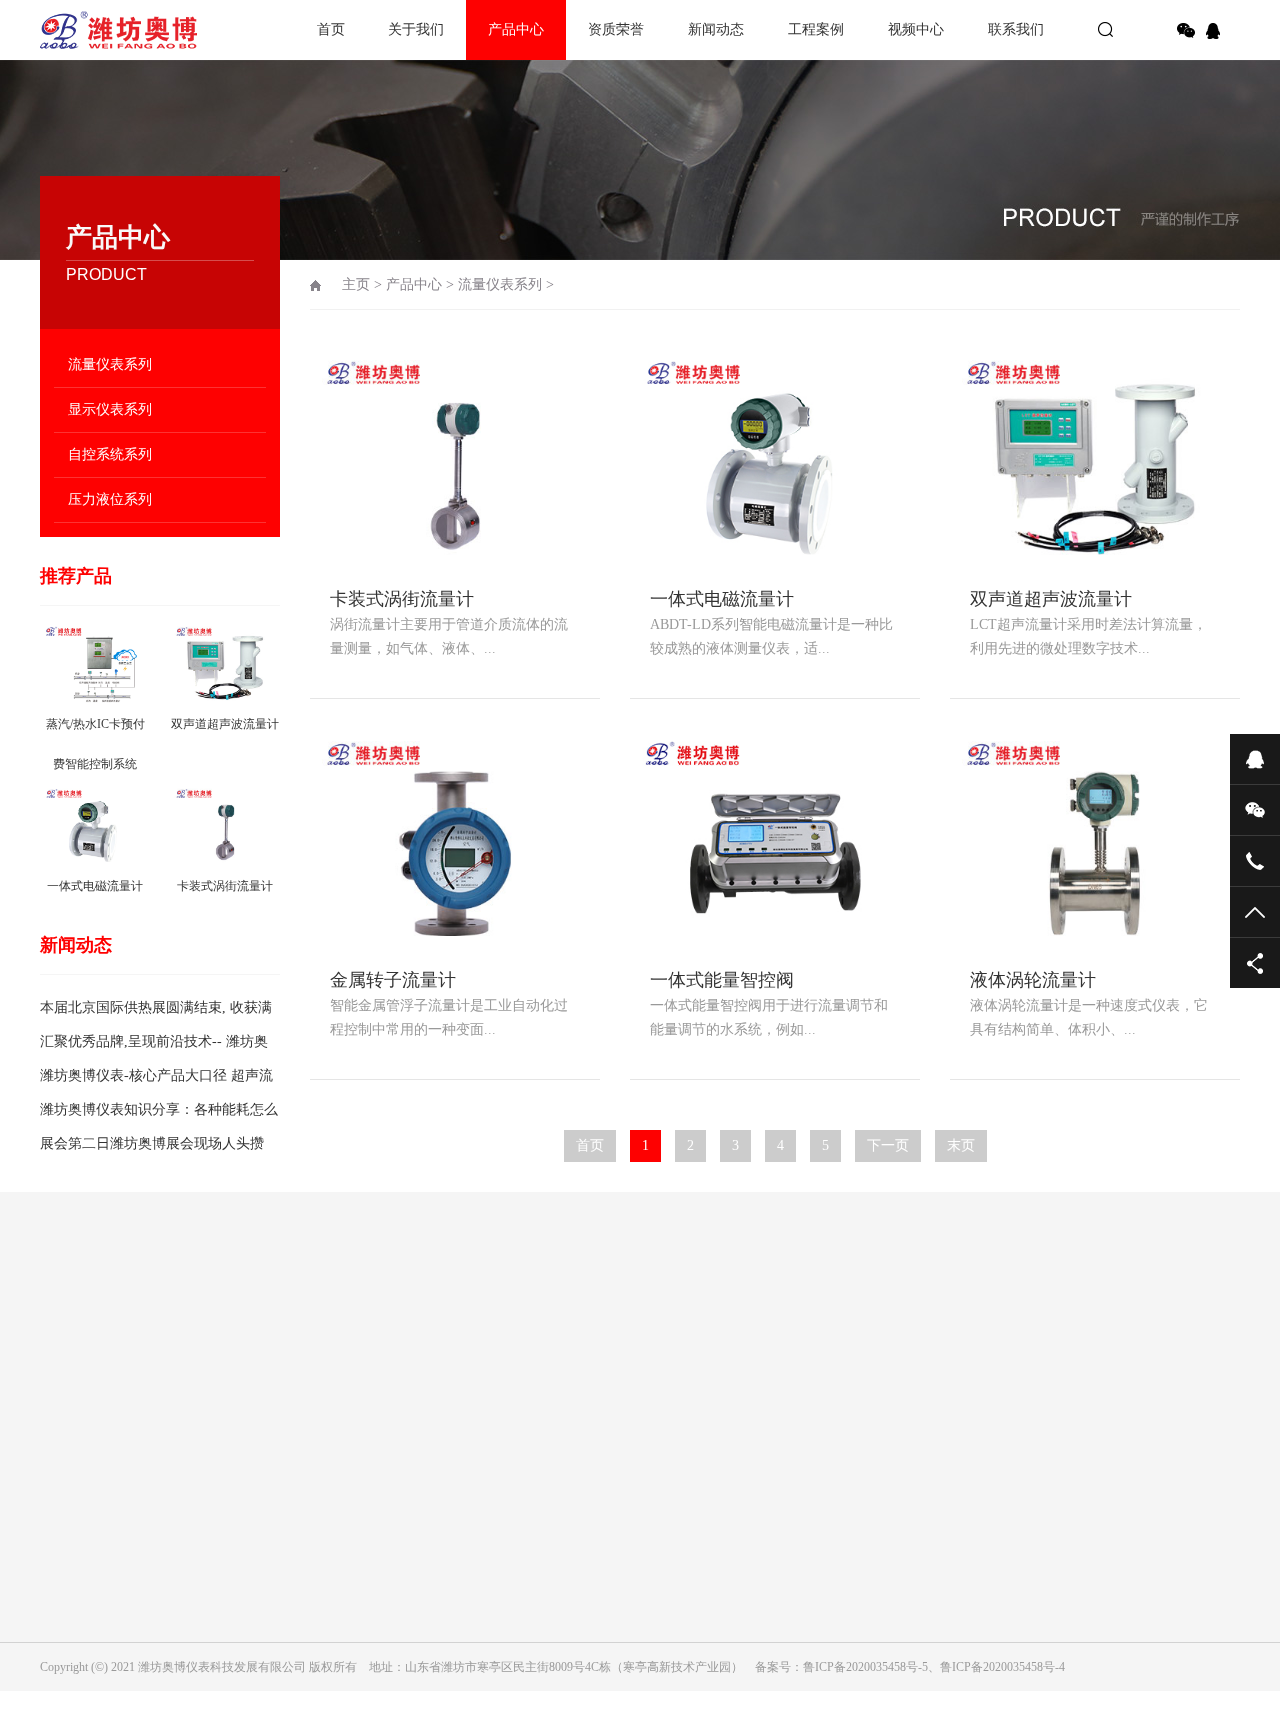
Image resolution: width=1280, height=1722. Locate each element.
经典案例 (634, 1480)
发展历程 (64, 1508)
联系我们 (1016, 29)
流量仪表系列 (110, 364)
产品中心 (516, 29)
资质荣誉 (616, 29)
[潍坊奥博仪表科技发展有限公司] (110, 30)
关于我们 (416, 29)
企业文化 (64, 1480)
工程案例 (816, 29)
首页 (331, 29)
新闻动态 (716, 29)
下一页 (888, 1145)
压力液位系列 (110, 499)
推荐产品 (76, 576)
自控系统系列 (110, 454)
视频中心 (916, 29)
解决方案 (634, 1452)
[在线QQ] (1216, 31)
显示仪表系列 (110, 409)
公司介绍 (64, 1452)
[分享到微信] (1186, 31)
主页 (356, 284)
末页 (961, 1145)
